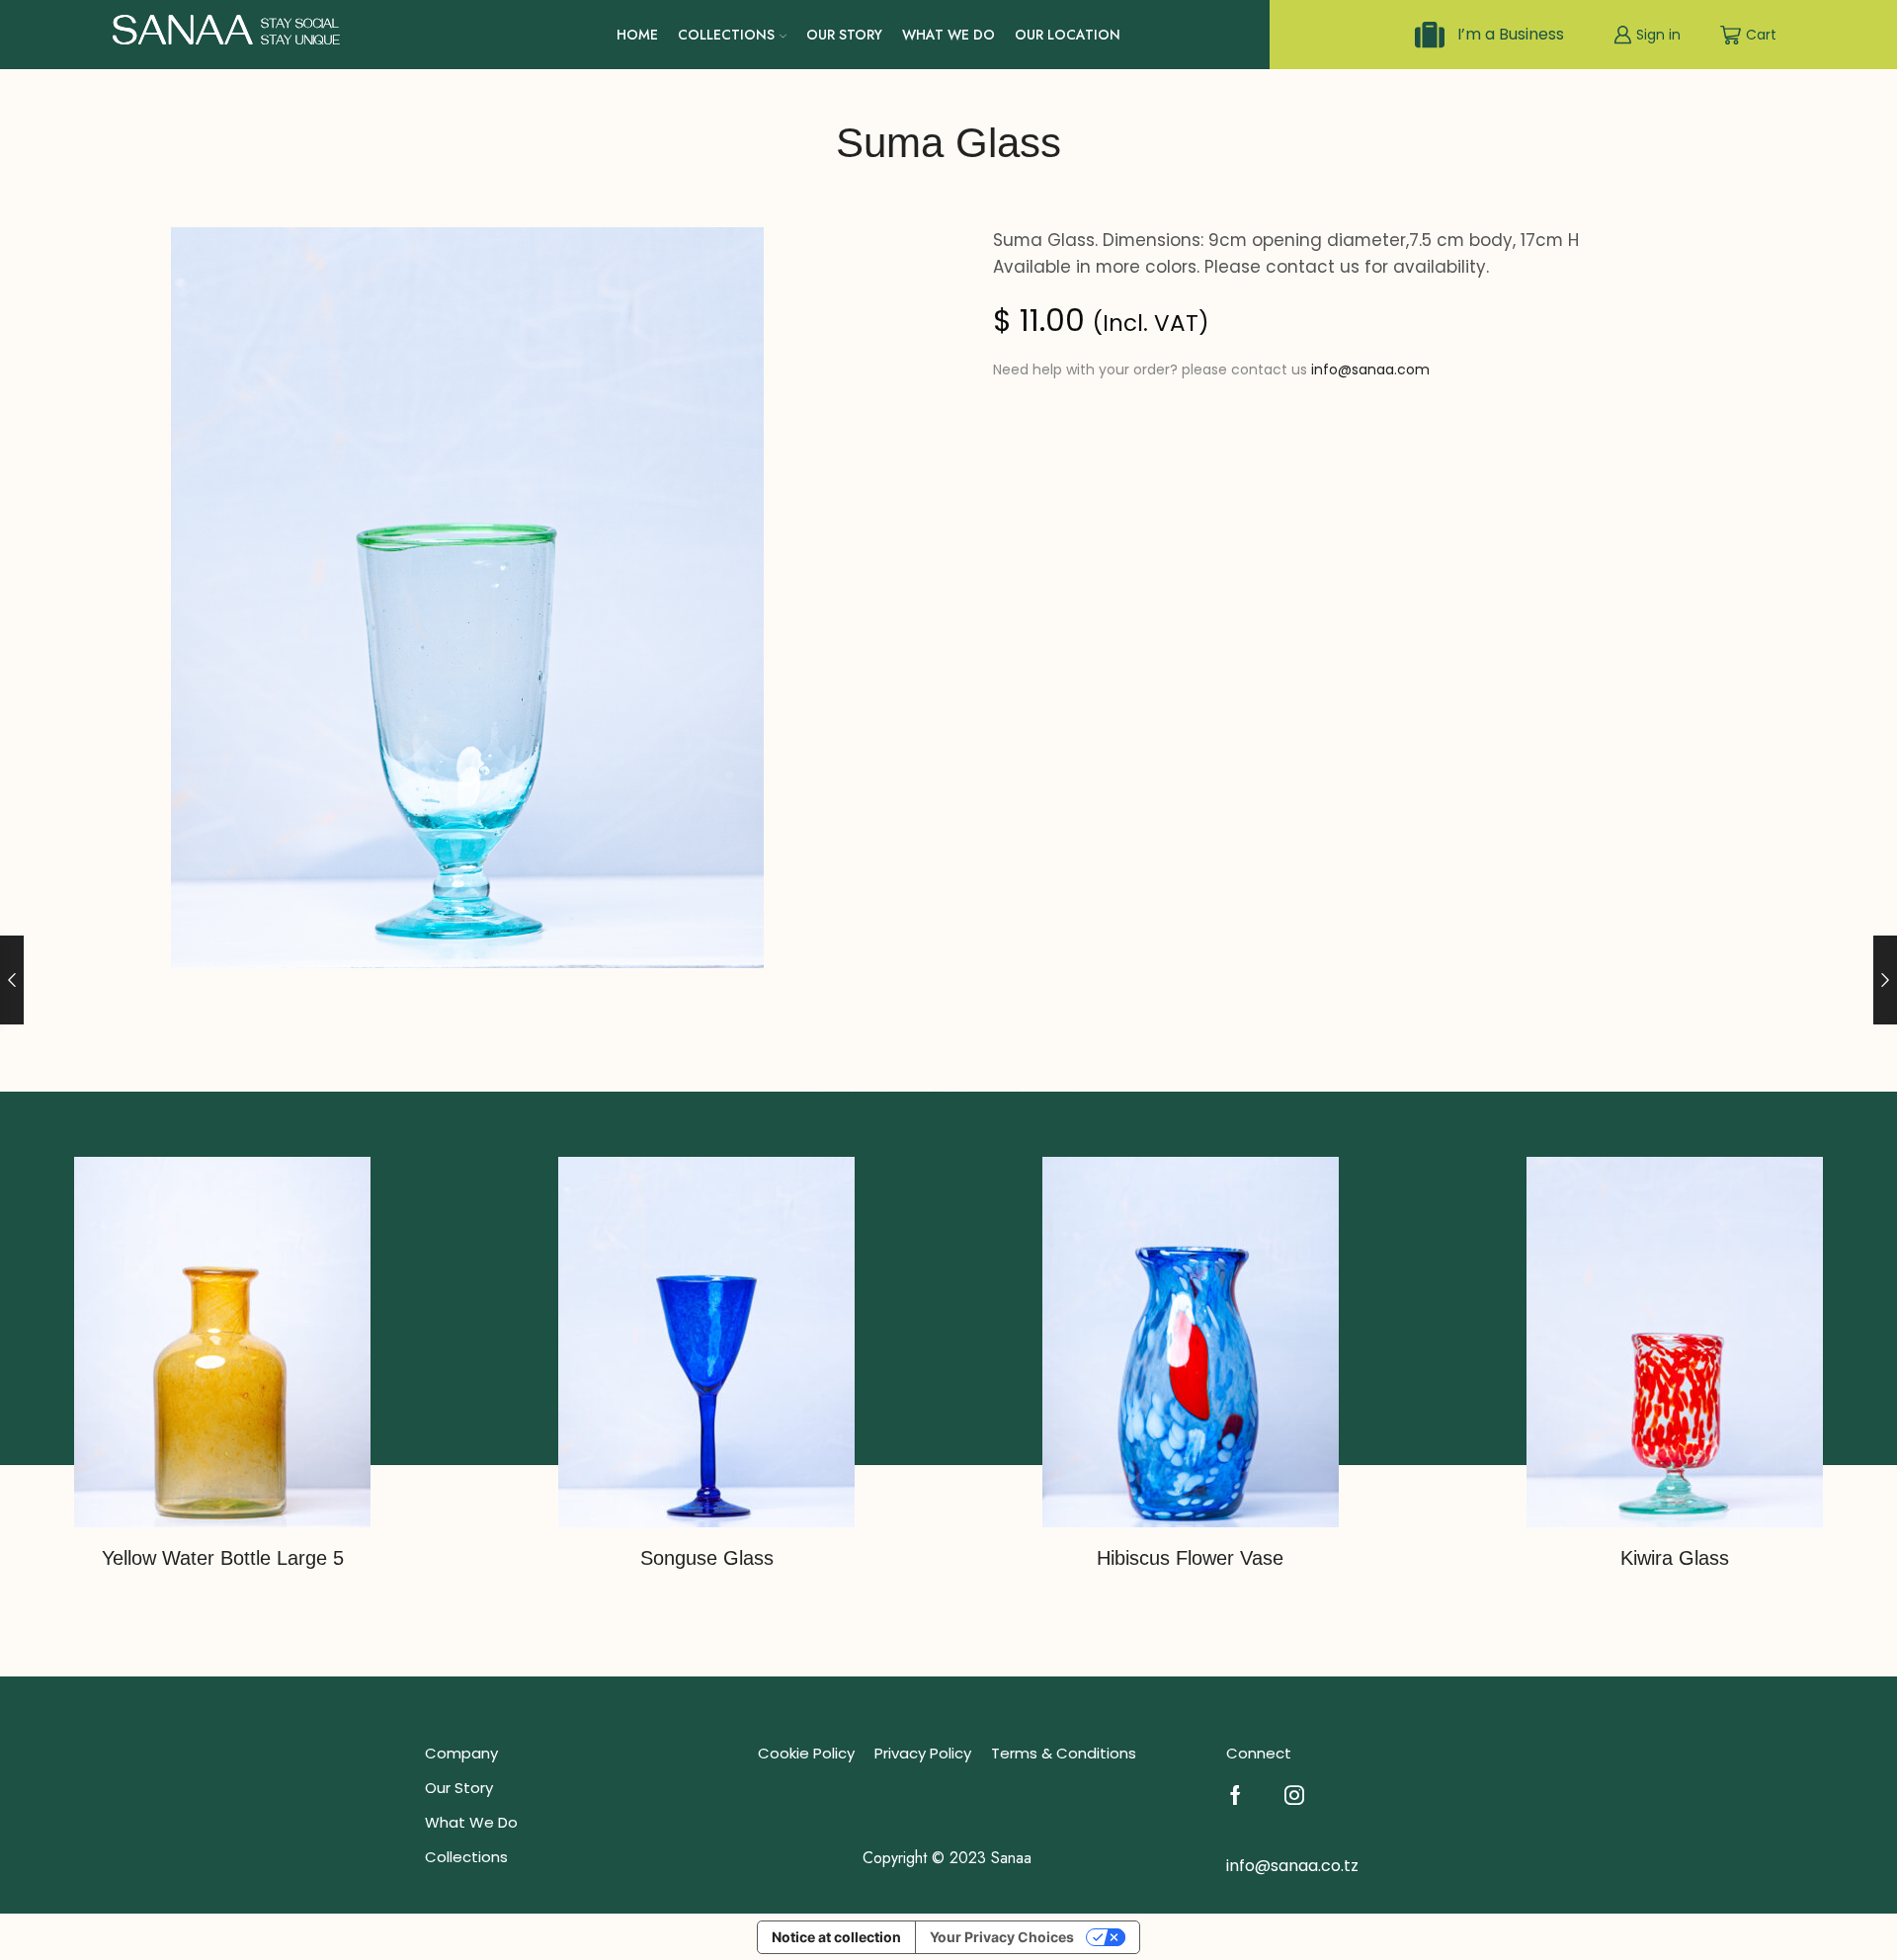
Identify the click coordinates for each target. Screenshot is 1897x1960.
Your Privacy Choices (1002, 1937)
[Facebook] (1236, 1795)
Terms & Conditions (1064, 1753)
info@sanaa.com (1370, 369)
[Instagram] (1294, 1795)
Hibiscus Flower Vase (1190, 1558)
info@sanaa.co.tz (1292, 1866)
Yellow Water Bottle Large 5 (223, 1558)
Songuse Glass (707, 1558)
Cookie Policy (806, 1753)
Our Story (844, 35)
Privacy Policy (923, 1753)
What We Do (948, 35)
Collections (726, 35)
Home (637, 35)
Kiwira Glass (1675, 1558)
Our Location (1068, 35)
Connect (1259, 1753)
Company (461, 1753)
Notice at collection (836, 1937)
